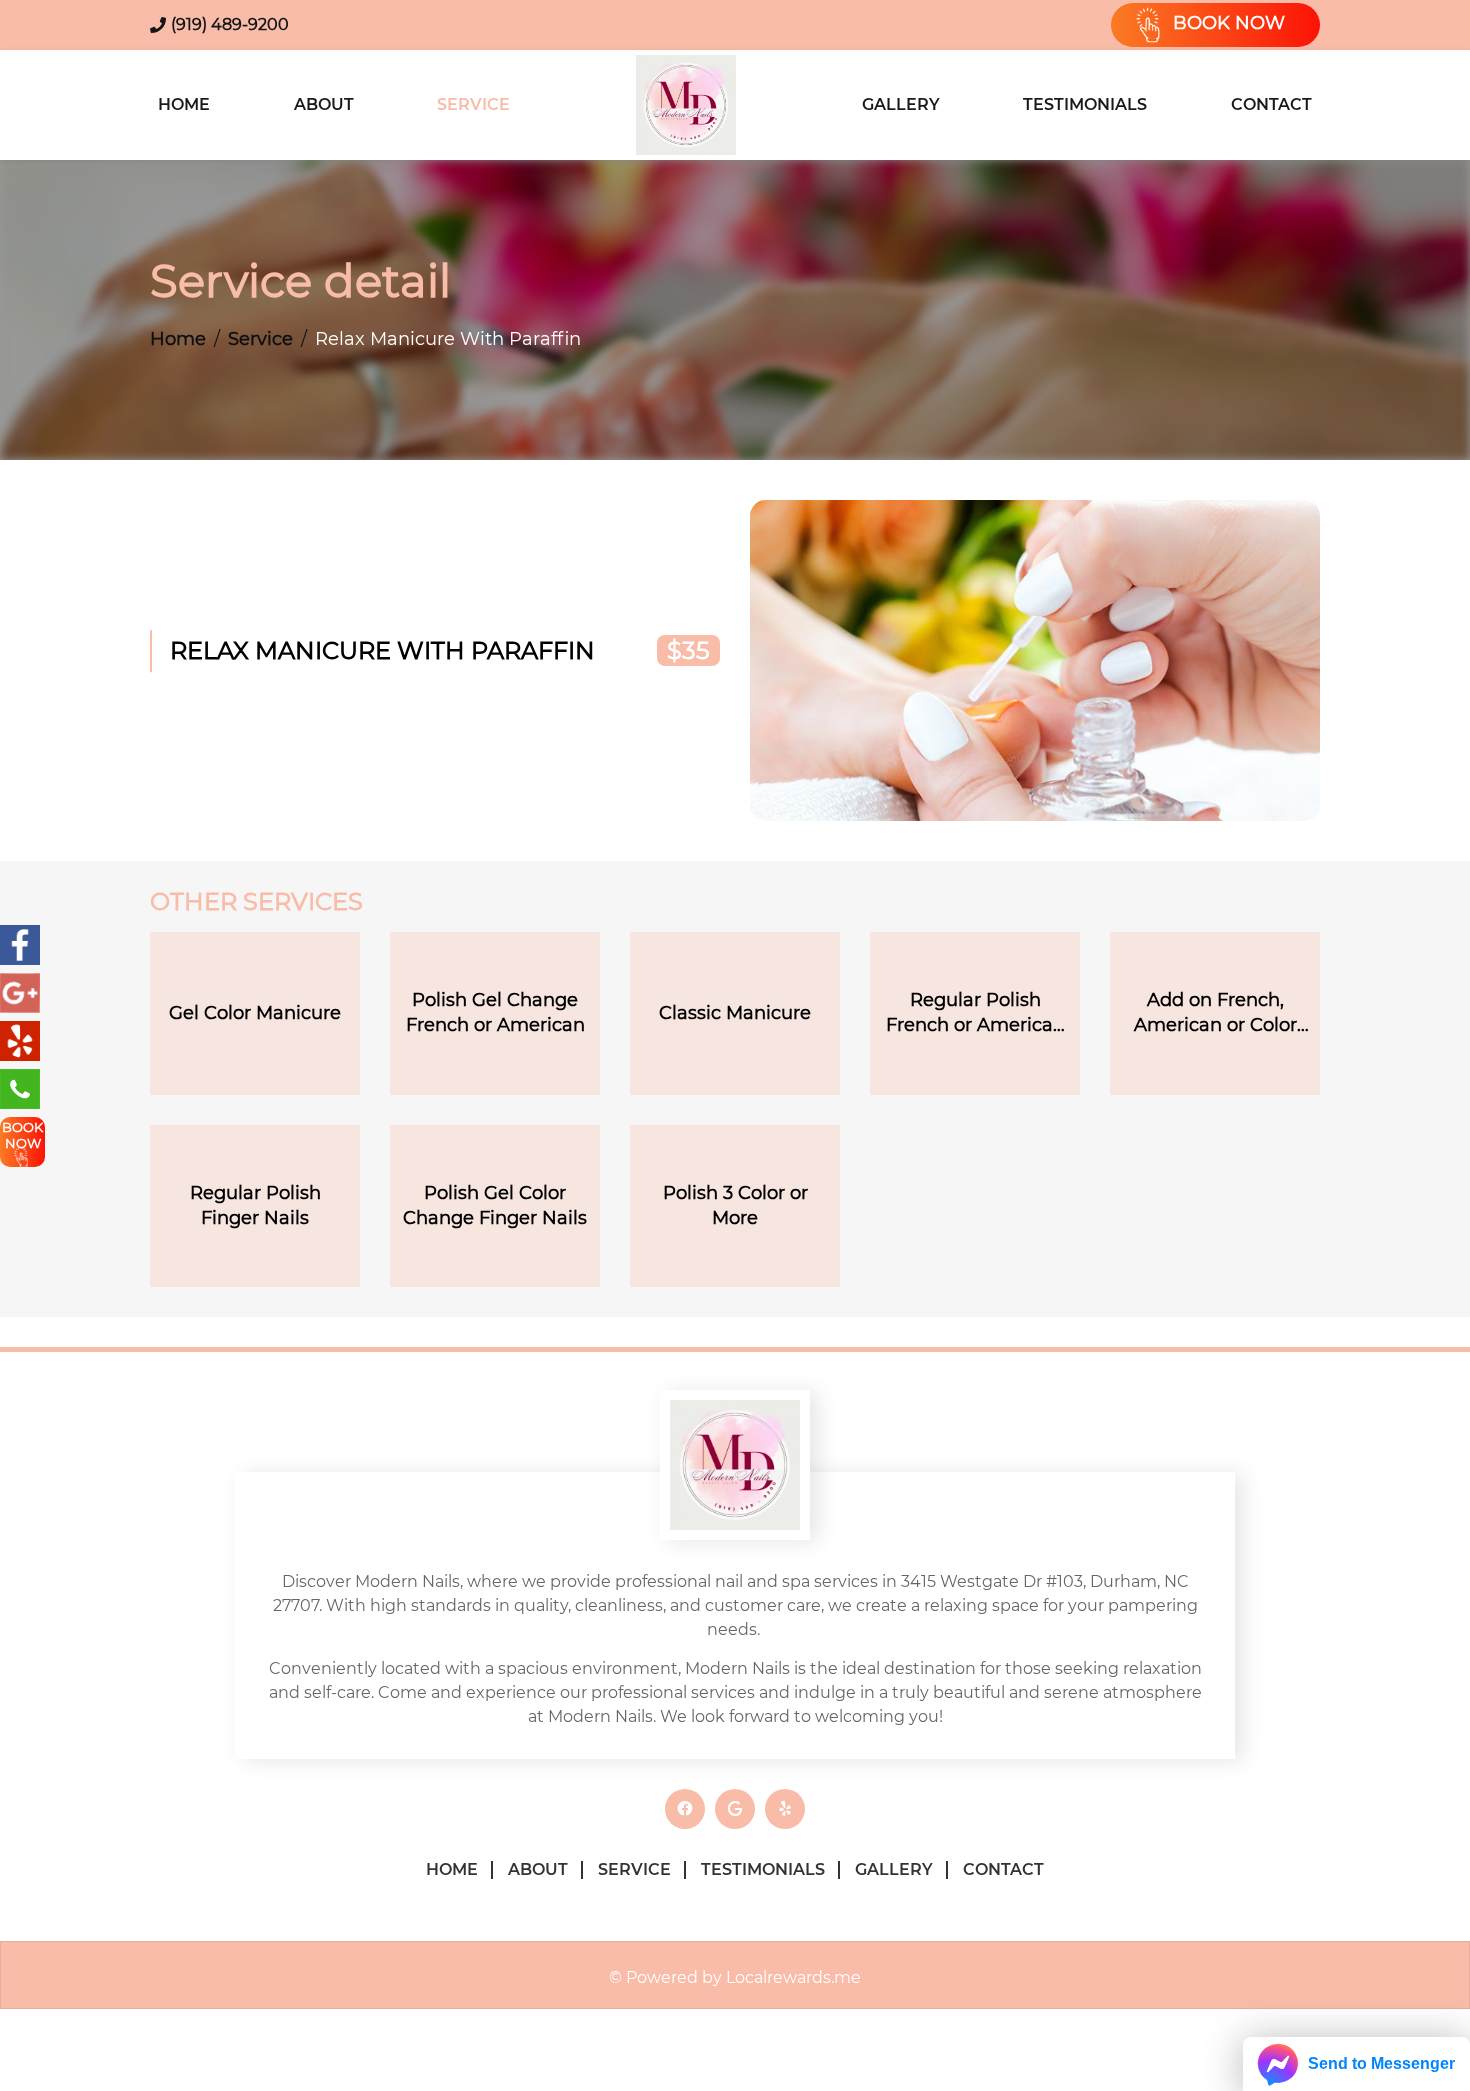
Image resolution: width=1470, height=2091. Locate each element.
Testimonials (1085, 104)
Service (473, 104)
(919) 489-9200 (230, 24)
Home (184, 104)
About (324, 104)
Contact (1271, 104)
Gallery (901, 104)
